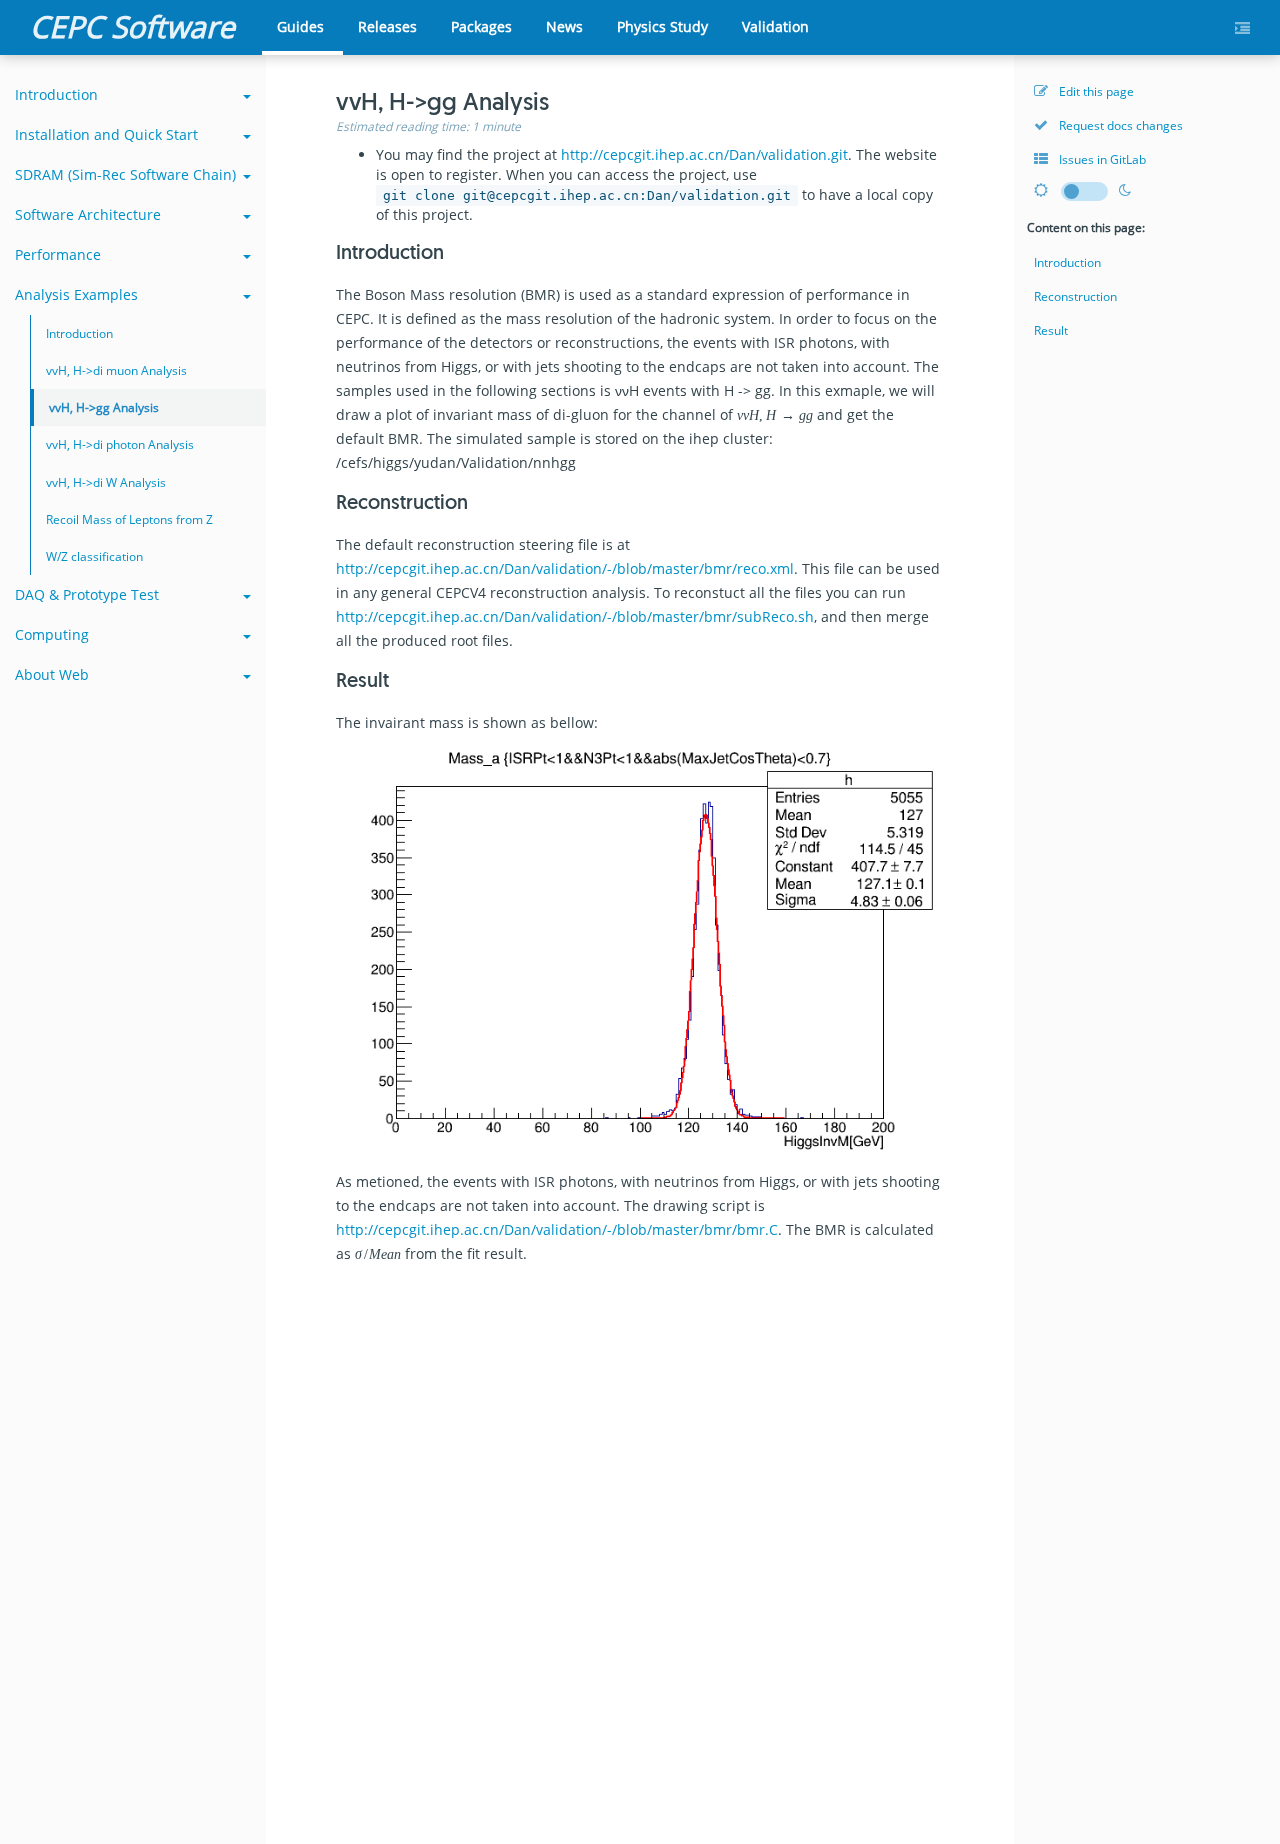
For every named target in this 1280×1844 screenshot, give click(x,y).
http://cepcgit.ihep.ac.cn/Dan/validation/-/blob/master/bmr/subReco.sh (575, 616)
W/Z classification (94, 556)
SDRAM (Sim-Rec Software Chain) (125, 174)
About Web (52, 674)
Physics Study (662, 26)
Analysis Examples (76, 294)
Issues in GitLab (1101, 159)
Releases (387, 26)
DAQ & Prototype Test (87, 594)
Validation (775, 26)
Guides (300, 26)
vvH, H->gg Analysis (104, 407)
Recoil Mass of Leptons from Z (129, 519)
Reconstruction (1075, 296)
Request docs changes (1119, 125)
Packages (481, 26)
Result (1051, 330)
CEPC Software (132, 26)
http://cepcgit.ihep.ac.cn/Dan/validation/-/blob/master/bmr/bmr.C (557, 1229)
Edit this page (1095, 91)
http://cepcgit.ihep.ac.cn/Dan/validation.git (704, 154)
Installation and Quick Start (106, 134)
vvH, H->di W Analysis (106, 482)
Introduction (56, 94)
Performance (58, 254)
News (564, 26)
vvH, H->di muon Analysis (116, 370)
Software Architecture (88, 214)
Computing (52, 634)
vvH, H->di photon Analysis (120, 444)
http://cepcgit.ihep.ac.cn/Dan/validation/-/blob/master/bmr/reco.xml (565, 568)
